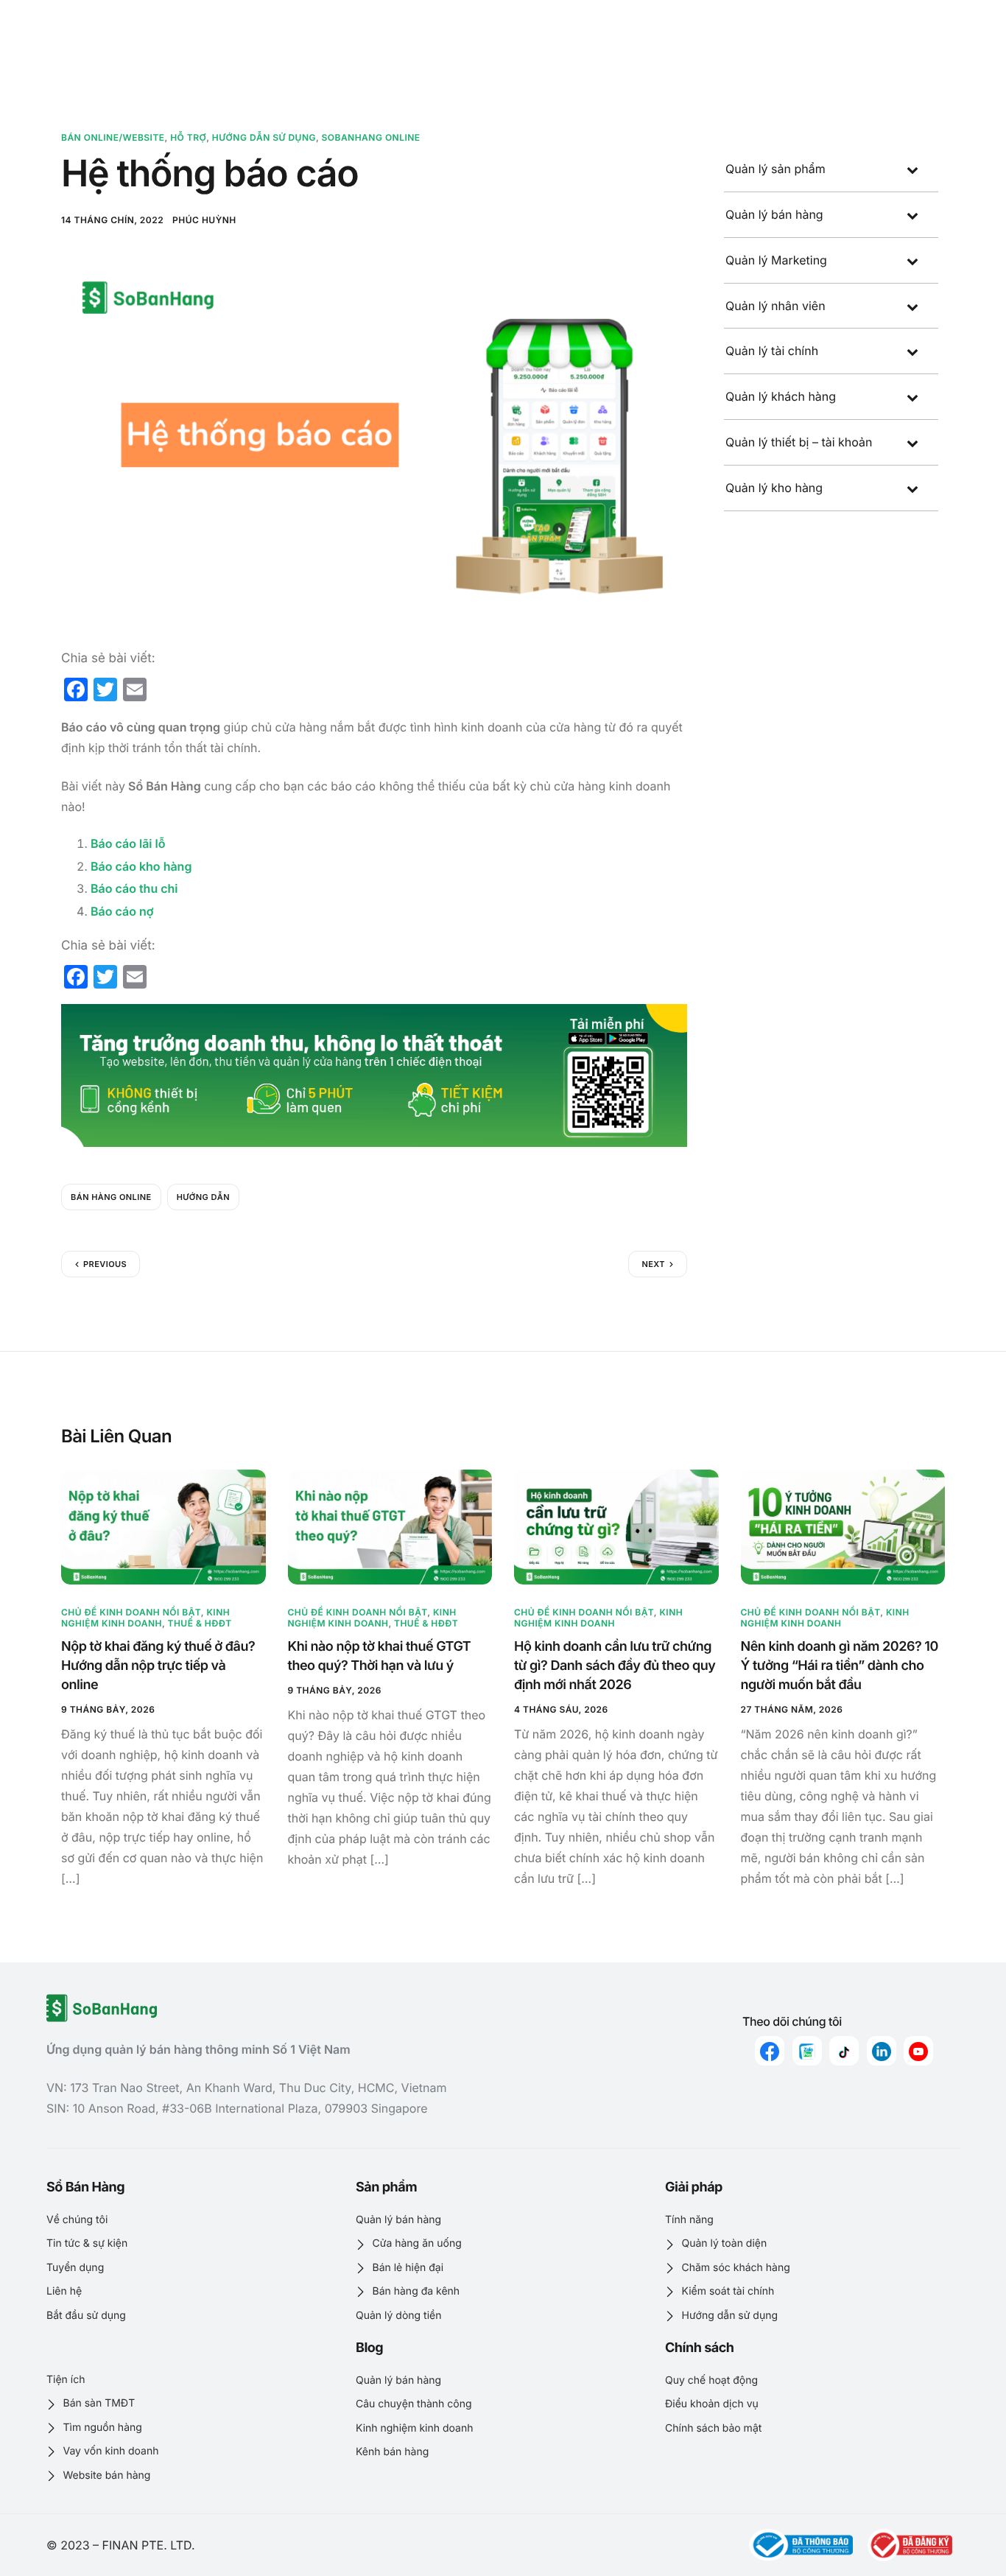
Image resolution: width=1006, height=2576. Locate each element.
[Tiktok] (844, 2051)
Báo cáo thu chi (134, 888)
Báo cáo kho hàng (141, 866)
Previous (105, 1264)
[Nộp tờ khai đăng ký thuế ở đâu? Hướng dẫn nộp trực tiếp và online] (163, 1527)
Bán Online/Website (113, 137)
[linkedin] (882, 2051)
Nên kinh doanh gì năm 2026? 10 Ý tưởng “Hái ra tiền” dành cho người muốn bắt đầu (840, 1666)
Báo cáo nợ (122, 911)
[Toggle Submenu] (912, 169)
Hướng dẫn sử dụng (264, 137)
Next (653, 1264)
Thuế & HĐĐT (200, 1623)
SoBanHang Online (371, 137)
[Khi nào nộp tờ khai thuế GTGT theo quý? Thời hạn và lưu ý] (390, 1527)
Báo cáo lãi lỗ (128, 843)
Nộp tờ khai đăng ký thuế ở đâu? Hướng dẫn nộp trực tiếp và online (158, 1666)
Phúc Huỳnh (204, 220)
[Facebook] (770, 2051)
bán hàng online (111, 1197)
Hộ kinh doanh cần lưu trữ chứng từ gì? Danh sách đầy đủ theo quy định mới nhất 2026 (615, 1666)
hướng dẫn (203, 1197)
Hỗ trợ (188, 137)
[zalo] (807, 2051)
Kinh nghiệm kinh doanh (145, 1618)
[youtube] (918, 2051)
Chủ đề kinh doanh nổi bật (131, 1612)
